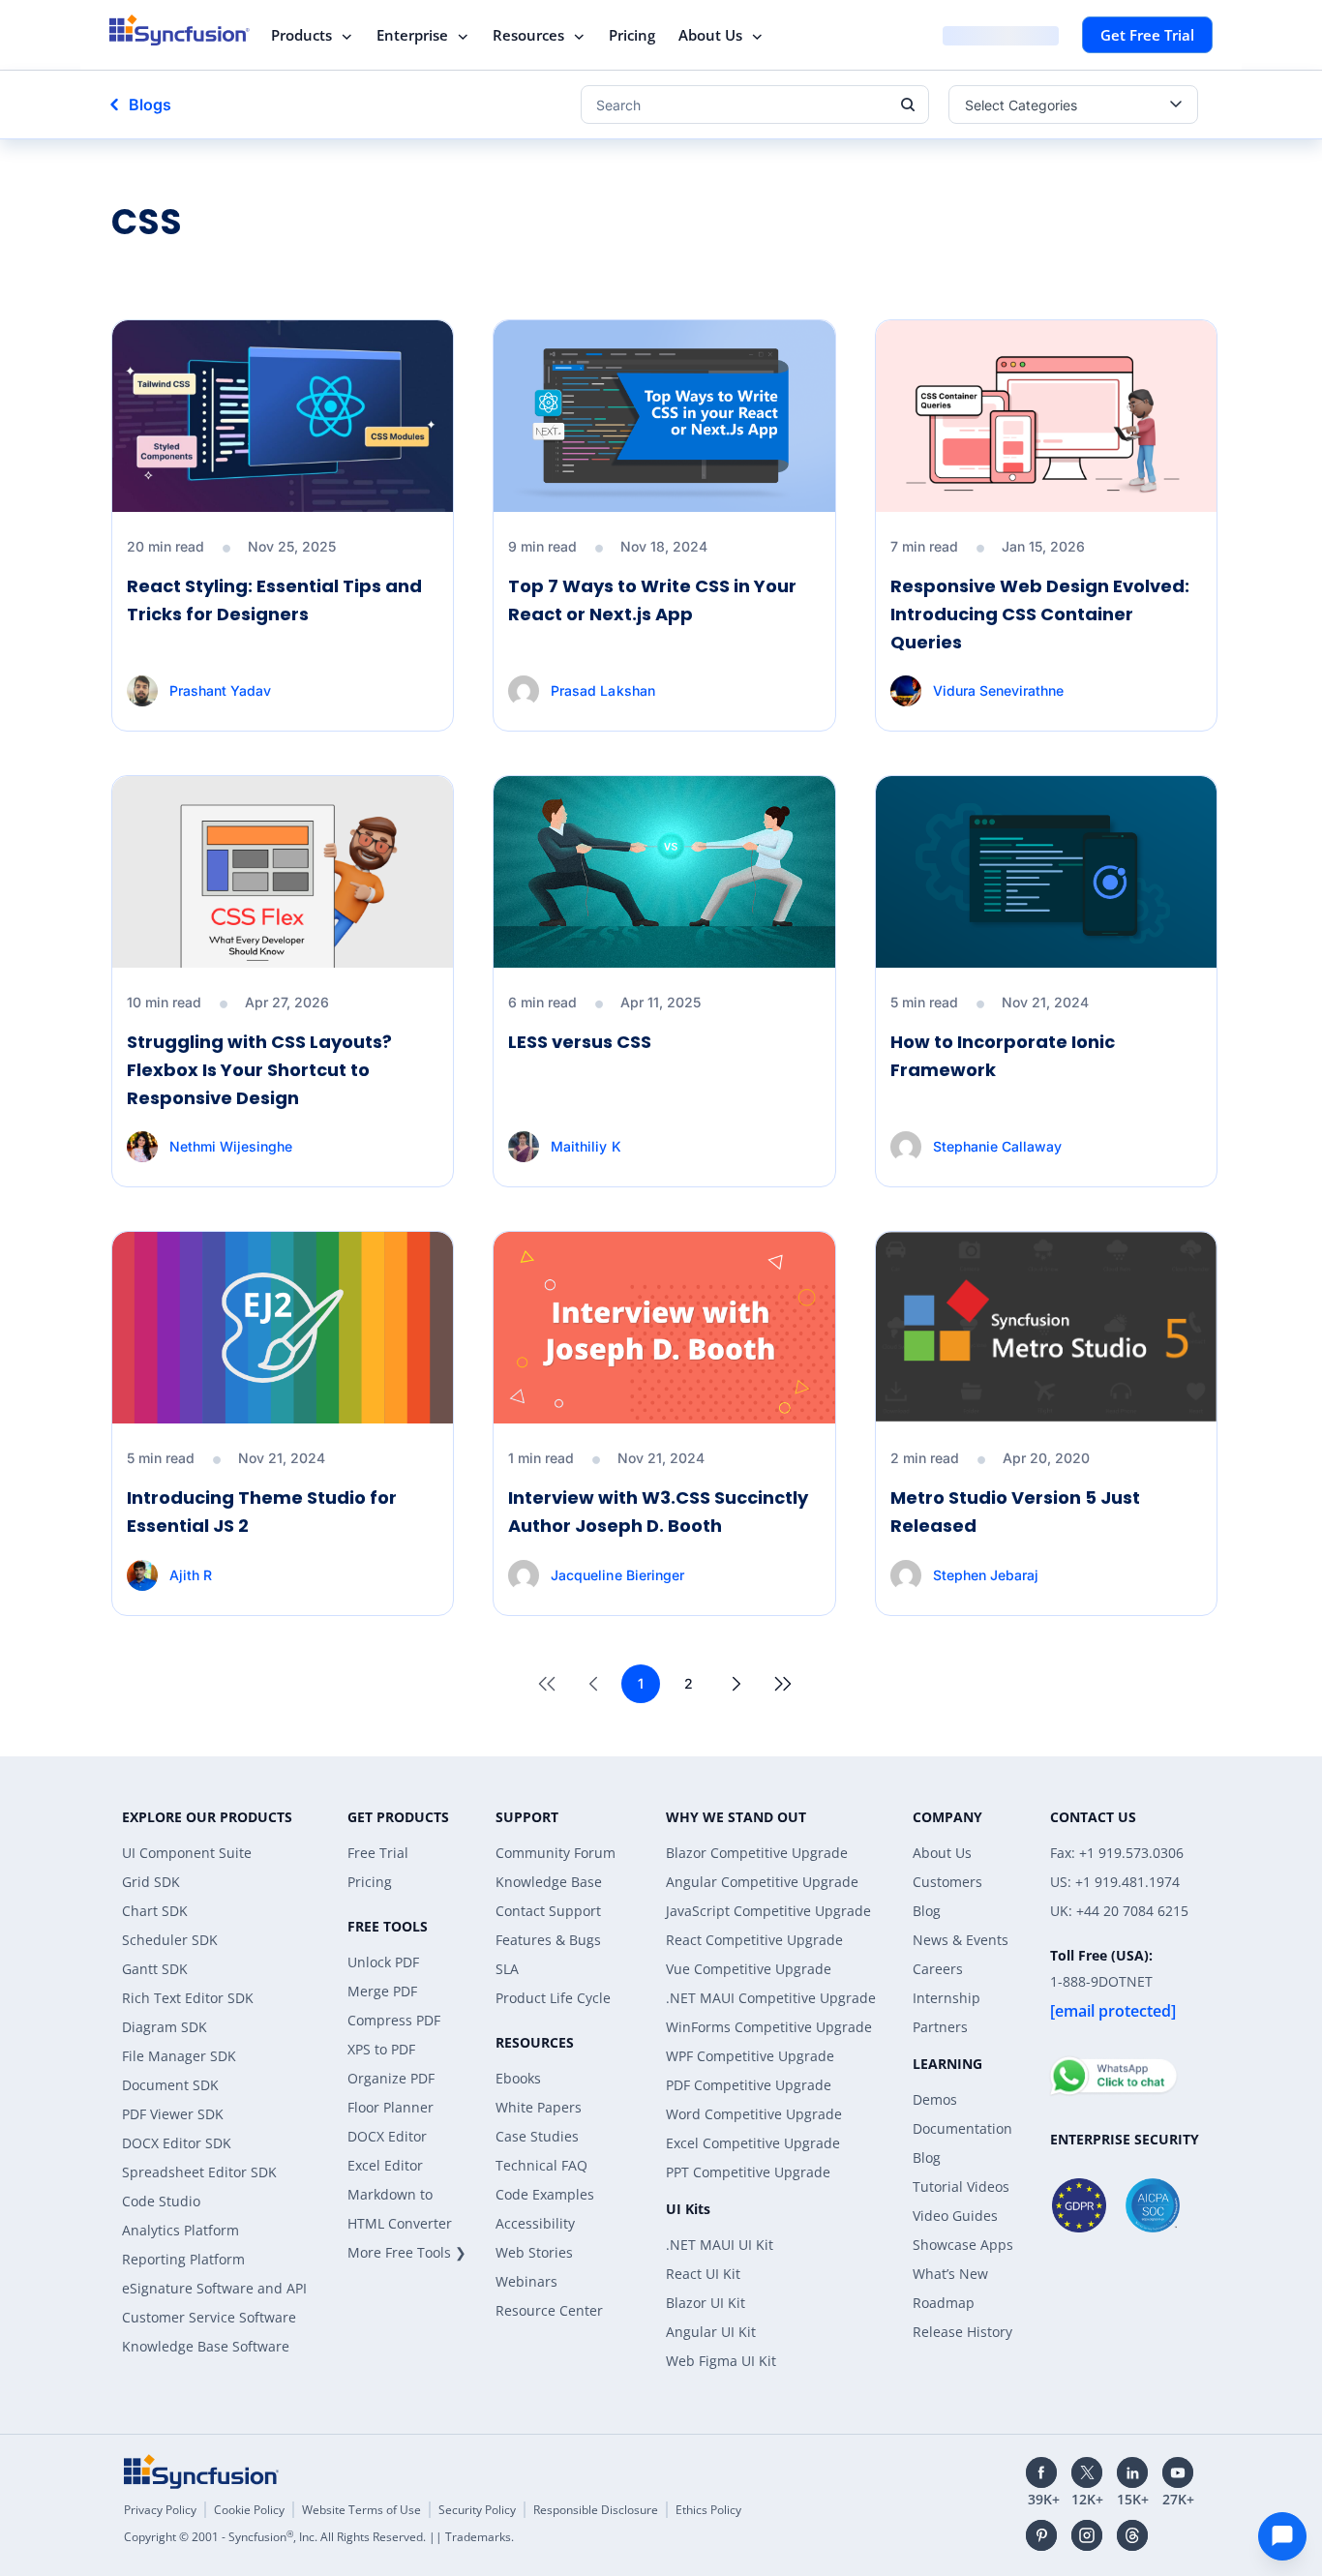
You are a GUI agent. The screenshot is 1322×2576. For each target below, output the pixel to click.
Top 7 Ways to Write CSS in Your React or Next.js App (652, 600)
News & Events (961, 1940)
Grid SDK (151, 1882)
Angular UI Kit (711, 2332)
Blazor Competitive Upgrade (757, 1853)
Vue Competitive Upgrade (749, 1969)
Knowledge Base (549, 1882)
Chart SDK (155, 1911)
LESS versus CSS (580, 1042)
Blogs (150, 105)
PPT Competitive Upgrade (748, 2172)
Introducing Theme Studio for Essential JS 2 (262, 1512)
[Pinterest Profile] (1041, 2535)
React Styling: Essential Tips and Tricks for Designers (274, 600)
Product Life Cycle (553, 1998)
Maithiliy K (586, 1146)
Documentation (962, 2128)
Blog (927, 1911)
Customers (947, 1882)
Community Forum (556, 1853)
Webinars (526, 2281)
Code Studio (161, 2201)
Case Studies (537, 2136)
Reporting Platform (183, 2259)
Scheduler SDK (170, 1940)
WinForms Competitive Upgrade (769, 2027)
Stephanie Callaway (997, 1146)
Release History (962, 2332)
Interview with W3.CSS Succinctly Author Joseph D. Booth (658, 1512)
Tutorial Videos (961, 2187)
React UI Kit (703, 2274)
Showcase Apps (963, 2245)
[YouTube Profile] (1178, 2472)
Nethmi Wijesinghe (231, 1146)
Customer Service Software (209, 2317)
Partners (940, 2027)
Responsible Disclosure (596, 2510)
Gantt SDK (155, 1969)
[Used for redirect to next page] (736, 1684)
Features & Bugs (548, 1940)
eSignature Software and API (214, 2288)
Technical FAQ (541, 2165)
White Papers (539, 2107)
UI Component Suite (187, 1853)
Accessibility (535, 2223)
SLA (507, 1969)
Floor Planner (391, 2107)
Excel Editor (385, 2165)
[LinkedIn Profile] (1132, 2472)
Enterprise (412, 35)
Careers (938, 1969)
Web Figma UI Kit (721, 2361)
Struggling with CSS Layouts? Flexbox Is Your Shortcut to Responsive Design (259, 1070)
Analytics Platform (180, 2230)
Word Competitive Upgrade (754, 2114)
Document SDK (170, 2085)
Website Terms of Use (361, 2510)
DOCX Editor (387, 2136)
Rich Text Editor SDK (188, 1998)
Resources (528, 35)
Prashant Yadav (220, 690)
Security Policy (477, 2510)
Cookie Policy (249, 2510)
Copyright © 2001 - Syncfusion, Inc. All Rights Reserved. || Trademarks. (319, 2537)
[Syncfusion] (201, 2471)
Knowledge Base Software (206, 2346)
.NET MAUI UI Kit (720, 2245)
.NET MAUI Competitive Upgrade (771, 1998)
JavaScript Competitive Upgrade (768, 1911)
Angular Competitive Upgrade (762, 1882)
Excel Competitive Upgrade (753, 2143)
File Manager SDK (179, 2056)
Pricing (632, 35)
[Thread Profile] (1132, 2535)
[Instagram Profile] (1087, 2535)
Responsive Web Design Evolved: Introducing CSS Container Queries (1040, 614)
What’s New (950, 2274)
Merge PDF (382, 1991)
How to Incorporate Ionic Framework (1003, 1056)
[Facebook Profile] (1041, 2472)
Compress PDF (394, 2020)
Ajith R (191, 1575)
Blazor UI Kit (706, 2303)
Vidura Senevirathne (998, 690)
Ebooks (518, 2078)
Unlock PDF (383, 1962)
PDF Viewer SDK (173, 2114)
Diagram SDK (165, 2027)
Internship (946, 1998)
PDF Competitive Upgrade (749, 2085)
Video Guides (955, 2216)
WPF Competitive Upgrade (750, 2056)
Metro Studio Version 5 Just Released (1015, 1512)
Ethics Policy (708, 2510)
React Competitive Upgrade (754, 1940)
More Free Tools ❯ (407, 2252)
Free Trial (378, 1853)
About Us (710, 35)
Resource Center (549, 2310)
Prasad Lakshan (602, 690)
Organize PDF (391, 2078)
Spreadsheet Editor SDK (199, 2172)
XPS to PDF (381, 2049)
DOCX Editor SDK (177, 2143)
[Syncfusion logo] (180, 30)
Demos (935, 2099)
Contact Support (548, 1911)
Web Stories (534, 2252)
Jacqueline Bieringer (617, 1575)
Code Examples (545, 2194)
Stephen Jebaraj (986, 1575)
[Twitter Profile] (1087, 2472)
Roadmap (944, 2303)
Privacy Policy (160, 2510)
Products (301, 35)
